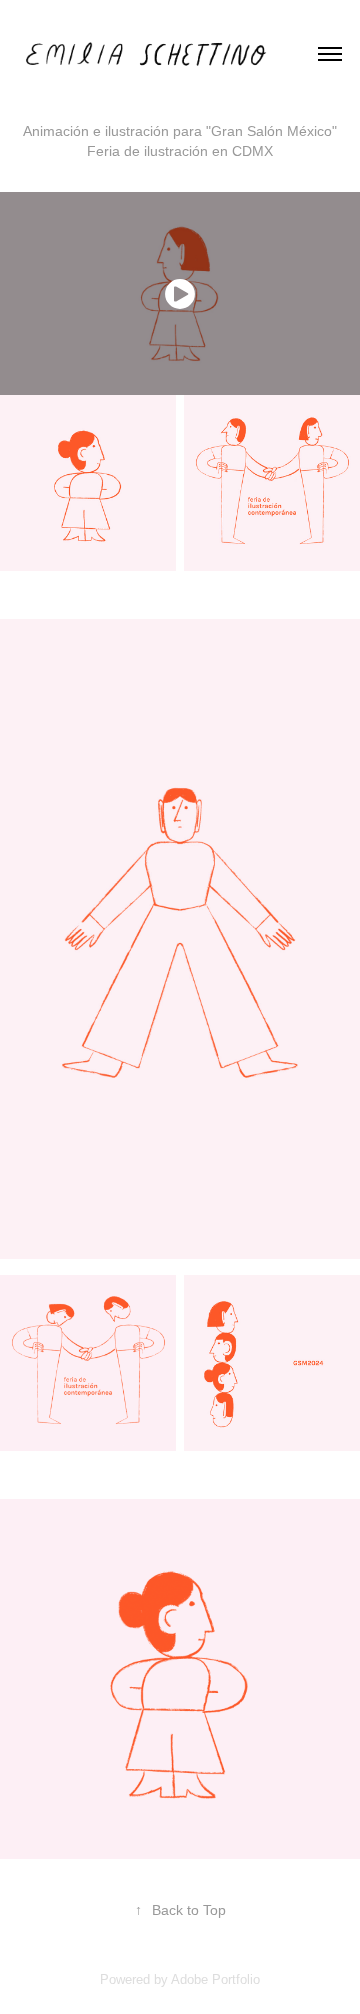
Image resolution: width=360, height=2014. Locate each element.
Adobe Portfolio (215, 1979)
